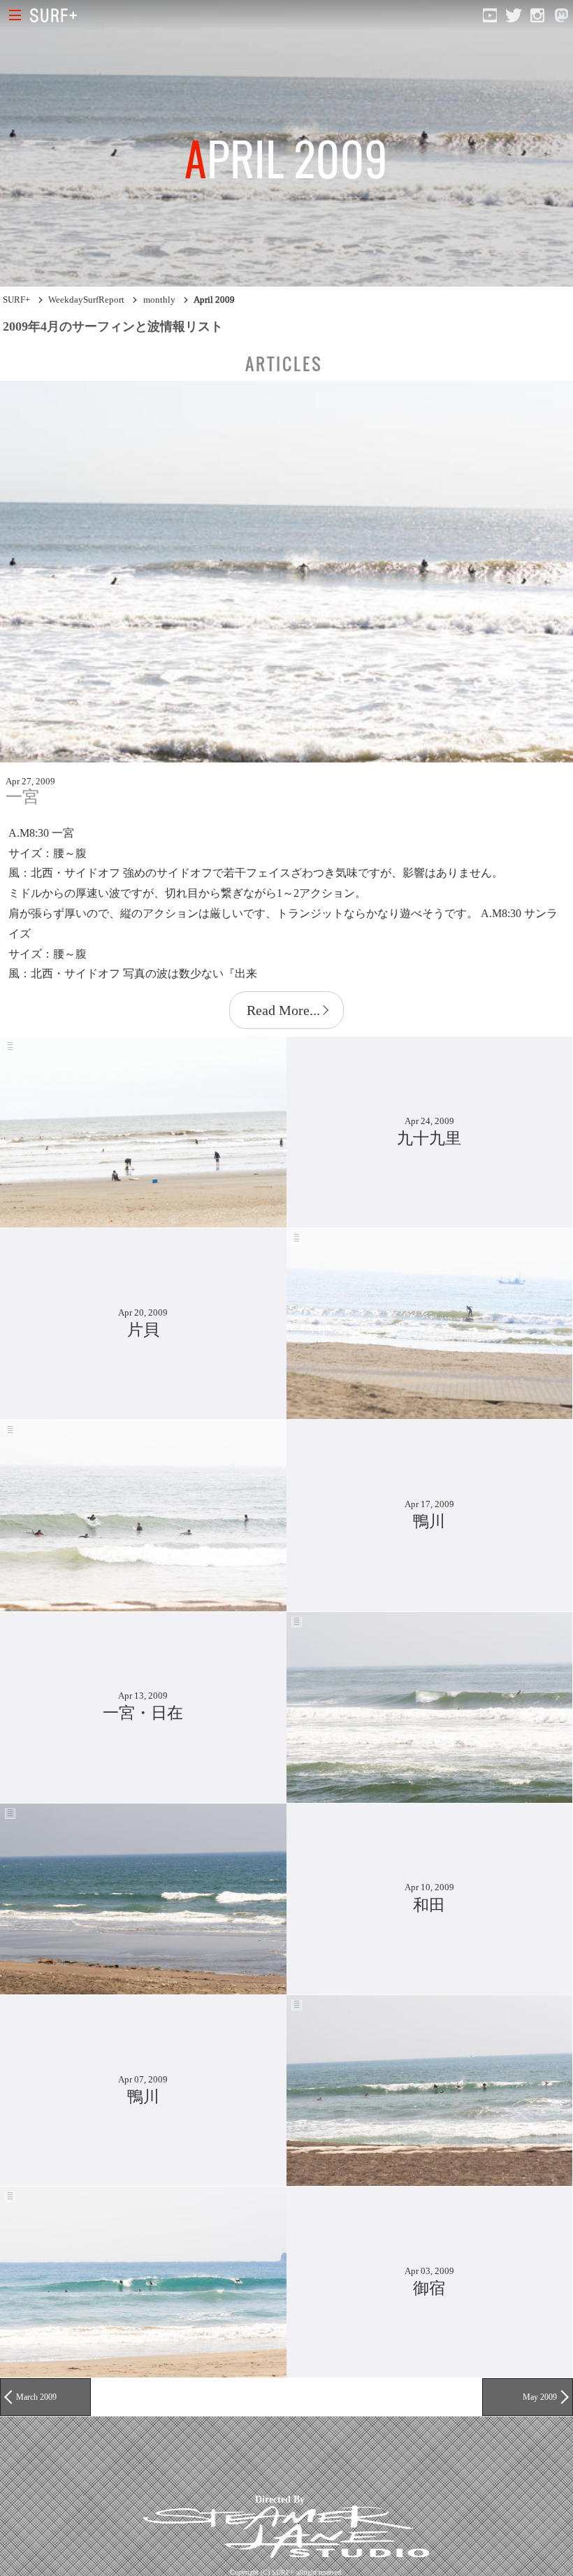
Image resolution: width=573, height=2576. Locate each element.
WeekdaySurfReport (86, 300)
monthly (159, 300)
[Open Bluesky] (561, 15)
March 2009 (36, 2397)
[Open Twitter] (514, 15)
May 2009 (540, 2397)
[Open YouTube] (490, 15)
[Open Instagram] (537, 15)
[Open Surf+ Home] (57, 15)
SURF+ (16, 300)
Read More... (283, 1010)
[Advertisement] (254, 2455)
